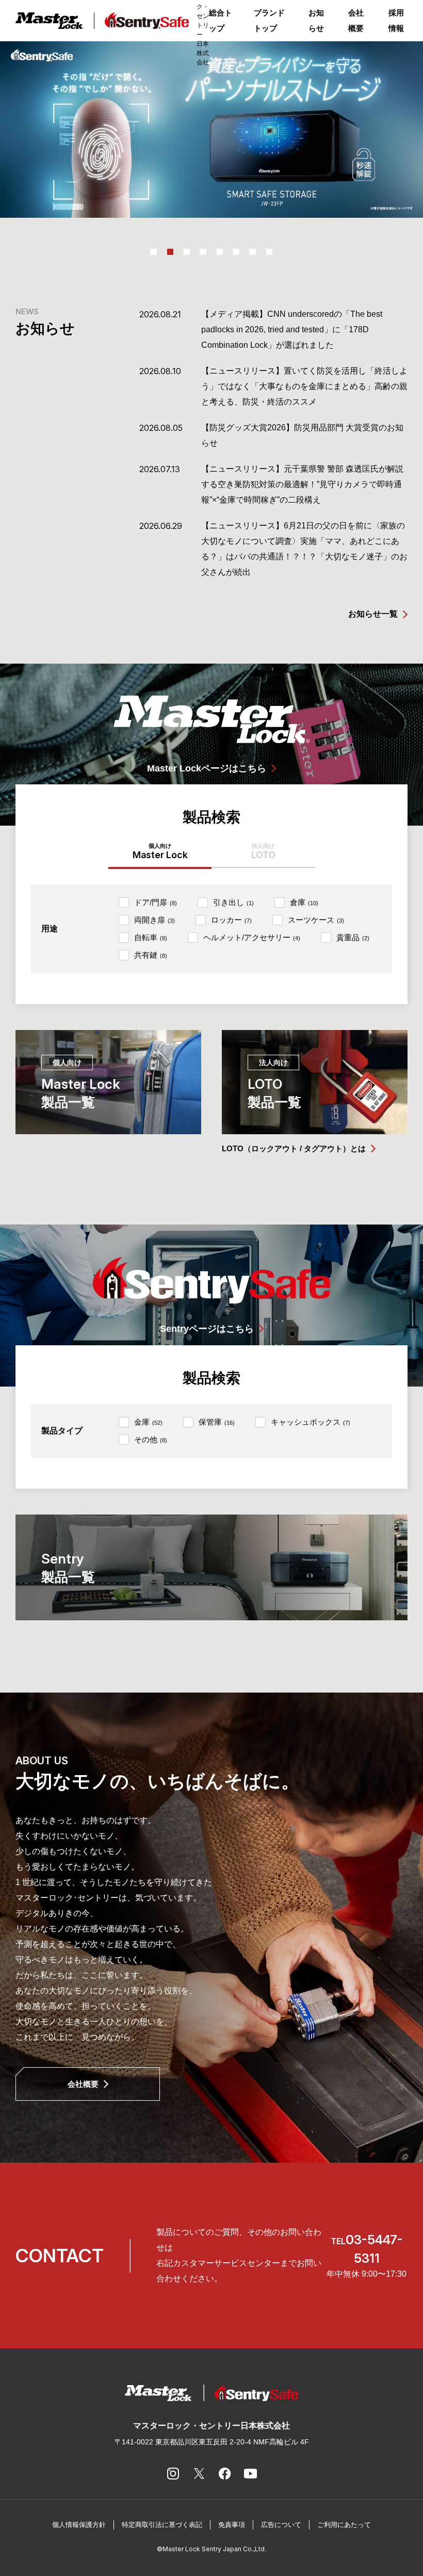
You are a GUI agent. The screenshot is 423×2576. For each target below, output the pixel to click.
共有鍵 (151, 955)
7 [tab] (253, 252)
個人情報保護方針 (79, 2525)
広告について (281, 2525)
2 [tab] (170, 252)
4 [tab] (203, 252)
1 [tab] (154, 252)
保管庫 (217, 1422)
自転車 (151, 937)
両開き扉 (154, 920)
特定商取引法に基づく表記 (162, 2525)
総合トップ (221, 20)
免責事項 (232, 2525)
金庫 (148, 1422)
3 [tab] (187, 252)
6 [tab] (236, 252)
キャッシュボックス (311, 1422)
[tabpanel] (211, 130)
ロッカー (231, 920)
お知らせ (316, 20)
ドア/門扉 (156, 902)
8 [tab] (269, 252)
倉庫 (304, 902)
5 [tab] (220, 252)
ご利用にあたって (344, 2525)
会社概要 (356, 20)
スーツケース (316, 920)
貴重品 (353, 937)
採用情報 (396, 20)
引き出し (233, 902)
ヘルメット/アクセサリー (252, 937)
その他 (151, 1439)
